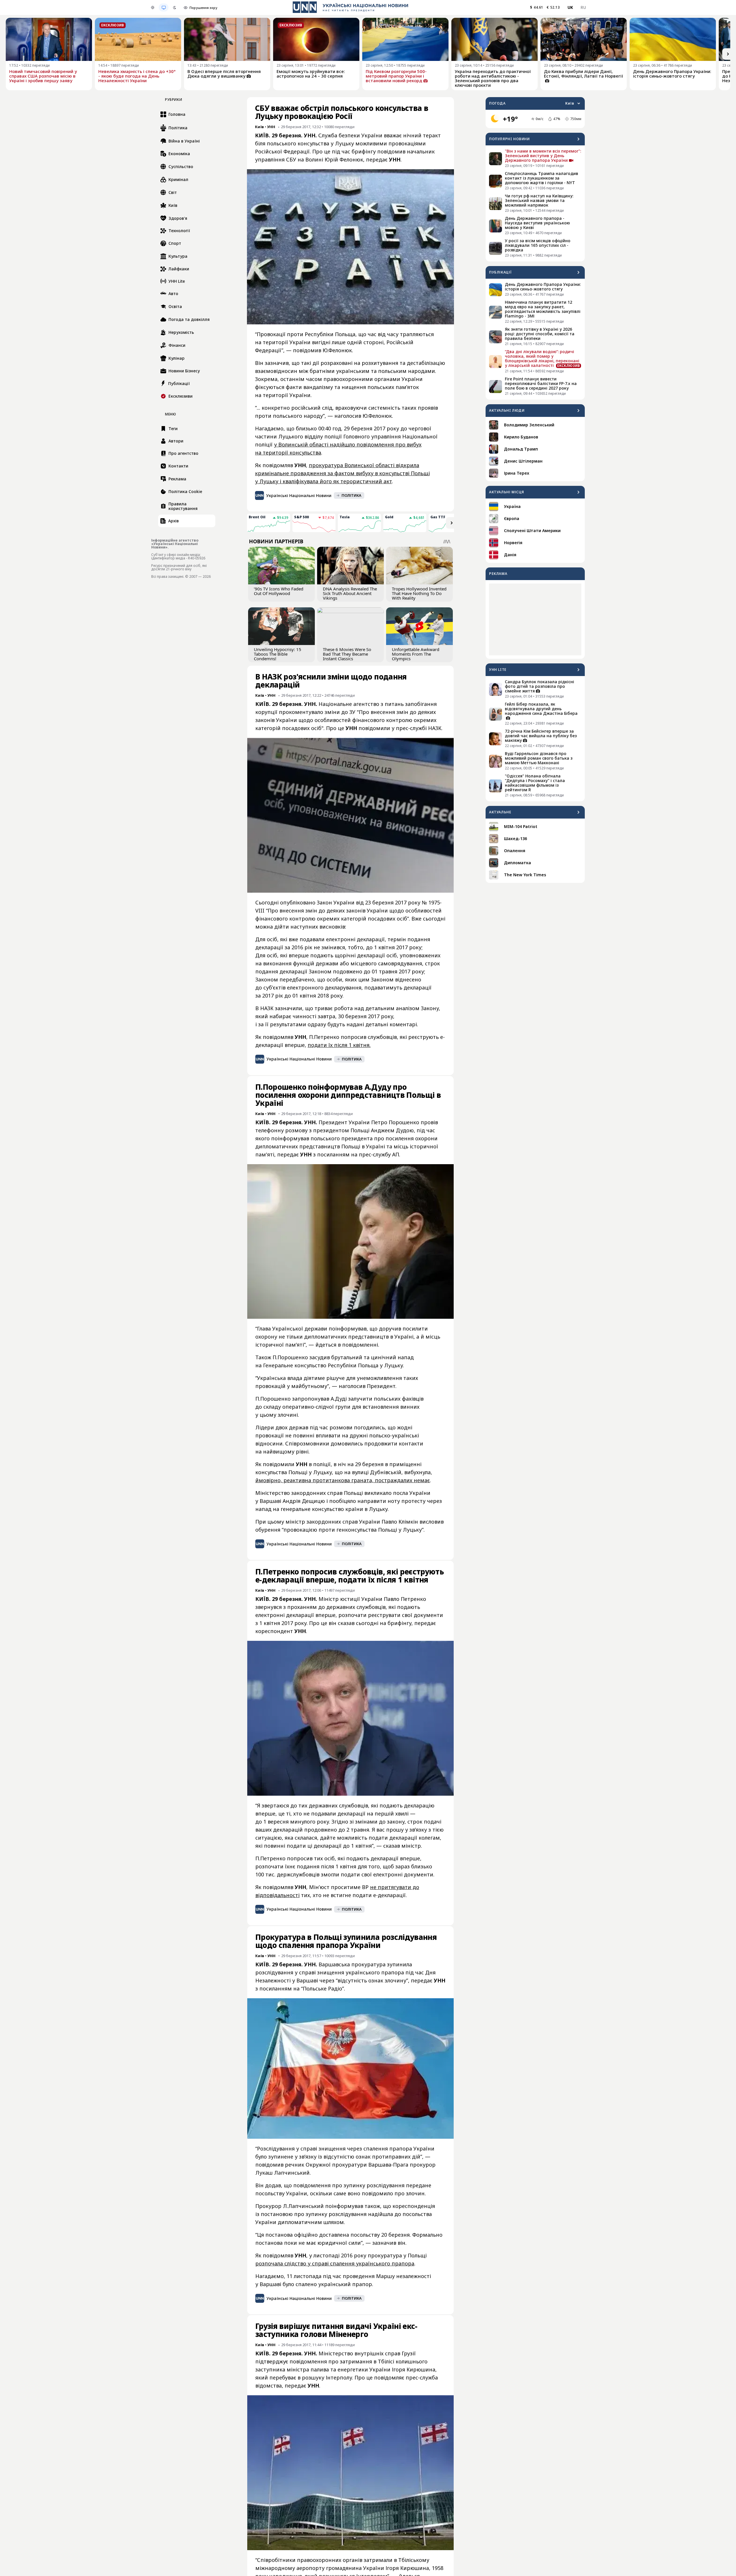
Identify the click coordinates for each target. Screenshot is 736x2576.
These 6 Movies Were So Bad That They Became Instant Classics (347, 654)
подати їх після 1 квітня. (339, 1045)
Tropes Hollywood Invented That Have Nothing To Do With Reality (419, 593)
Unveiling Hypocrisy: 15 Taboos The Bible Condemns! (278, 654)
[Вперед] (728, 54)
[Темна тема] (175, 7)
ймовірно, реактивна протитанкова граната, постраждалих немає (343, 1480)
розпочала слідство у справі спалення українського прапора (335, 2263)
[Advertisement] (535, 619)
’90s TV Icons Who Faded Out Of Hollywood (279, 591)
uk (570, 7)
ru (583, 7)
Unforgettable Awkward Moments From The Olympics (416, 654)
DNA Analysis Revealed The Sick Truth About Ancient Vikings (350, 593)
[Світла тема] (153, 7)
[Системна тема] (164, 7)
